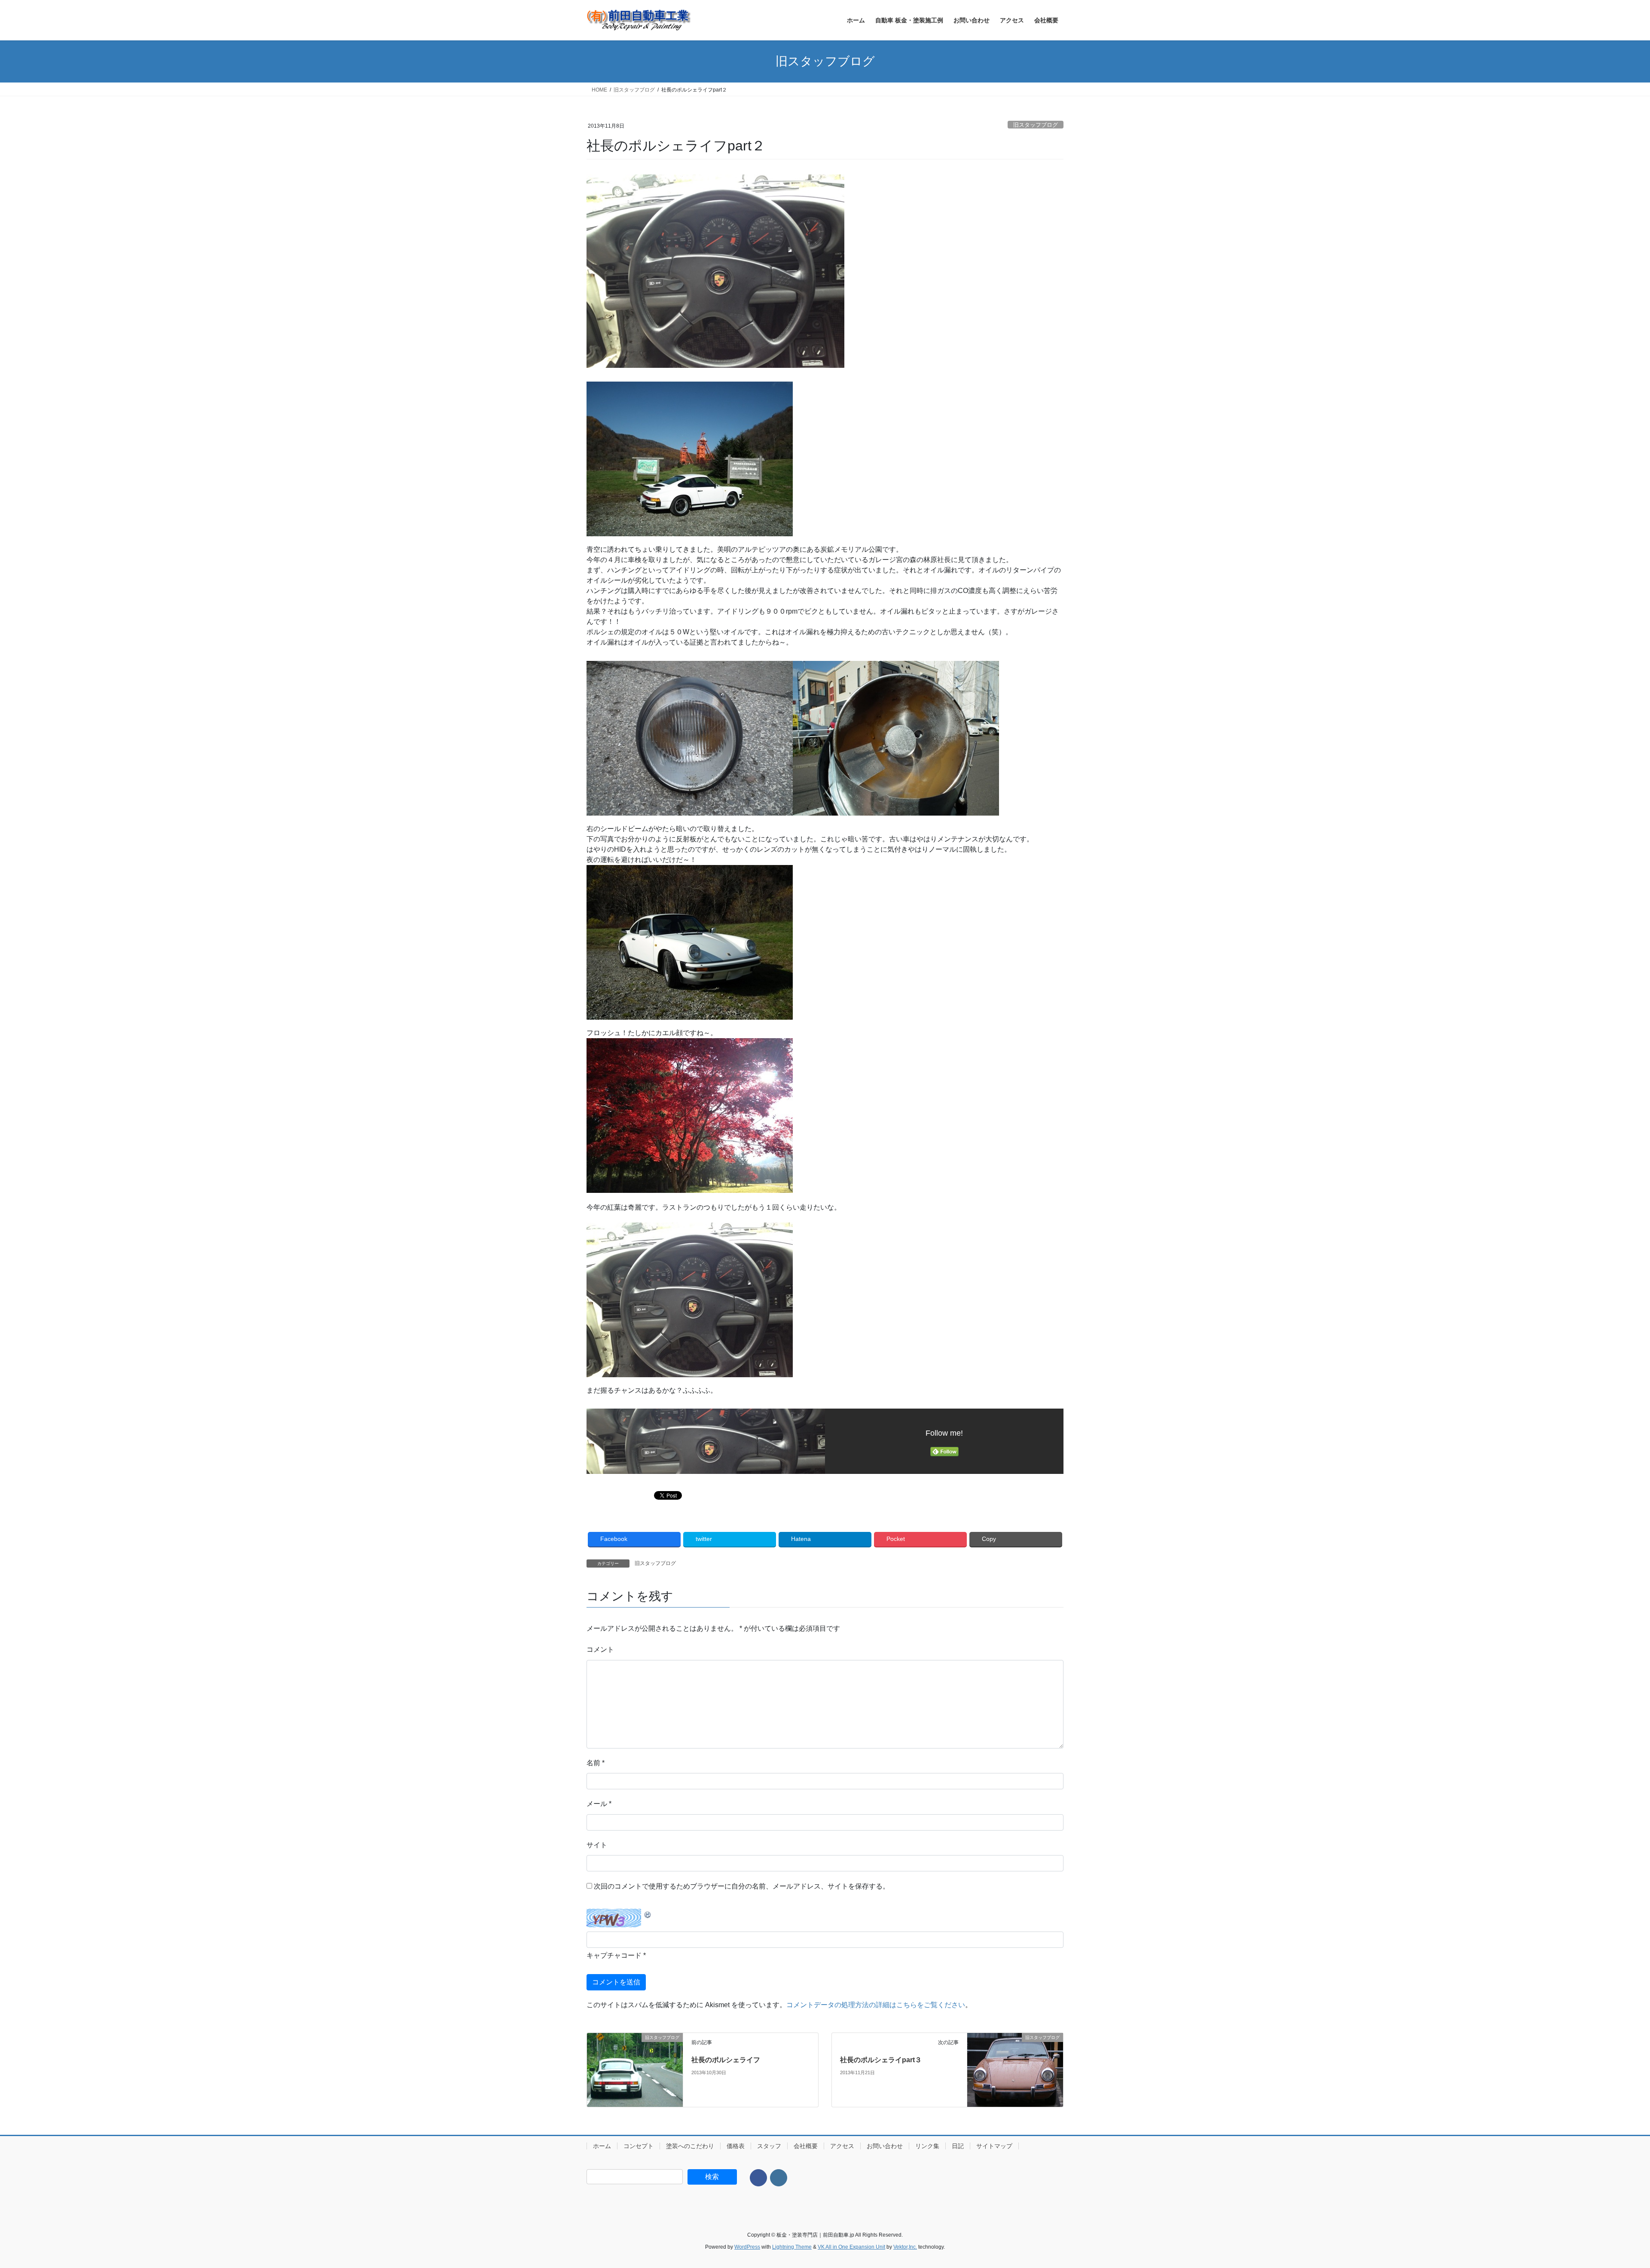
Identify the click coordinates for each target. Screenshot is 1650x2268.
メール (599, 1804)
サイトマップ (994, 2146)
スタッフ (769, 2146)
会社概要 (806, 2146)
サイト (597, 1845)
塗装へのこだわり (690, 2146)
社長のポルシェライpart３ (881, 2060)
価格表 (736, 2146)
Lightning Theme (792, 2247)
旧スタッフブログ (1036, 125)
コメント (600, 1649)
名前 (596, 1763)
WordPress (747, 2247)
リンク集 (927, 2146)
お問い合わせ (885, 2146)
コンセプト (639, 2146)
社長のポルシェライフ (726, 2060)
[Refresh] (648, 1914)
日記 (958, 2146)
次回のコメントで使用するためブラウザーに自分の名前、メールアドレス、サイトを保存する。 (742, 1886)
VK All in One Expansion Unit (851, 2247)
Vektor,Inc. (905, 2247)
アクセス (842, 2146)
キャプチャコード (614, 1955)
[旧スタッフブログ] (635, 2058)
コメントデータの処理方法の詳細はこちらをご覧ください (876, 2005)
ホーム (602, 2146)
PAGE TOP (1607, 2193)
